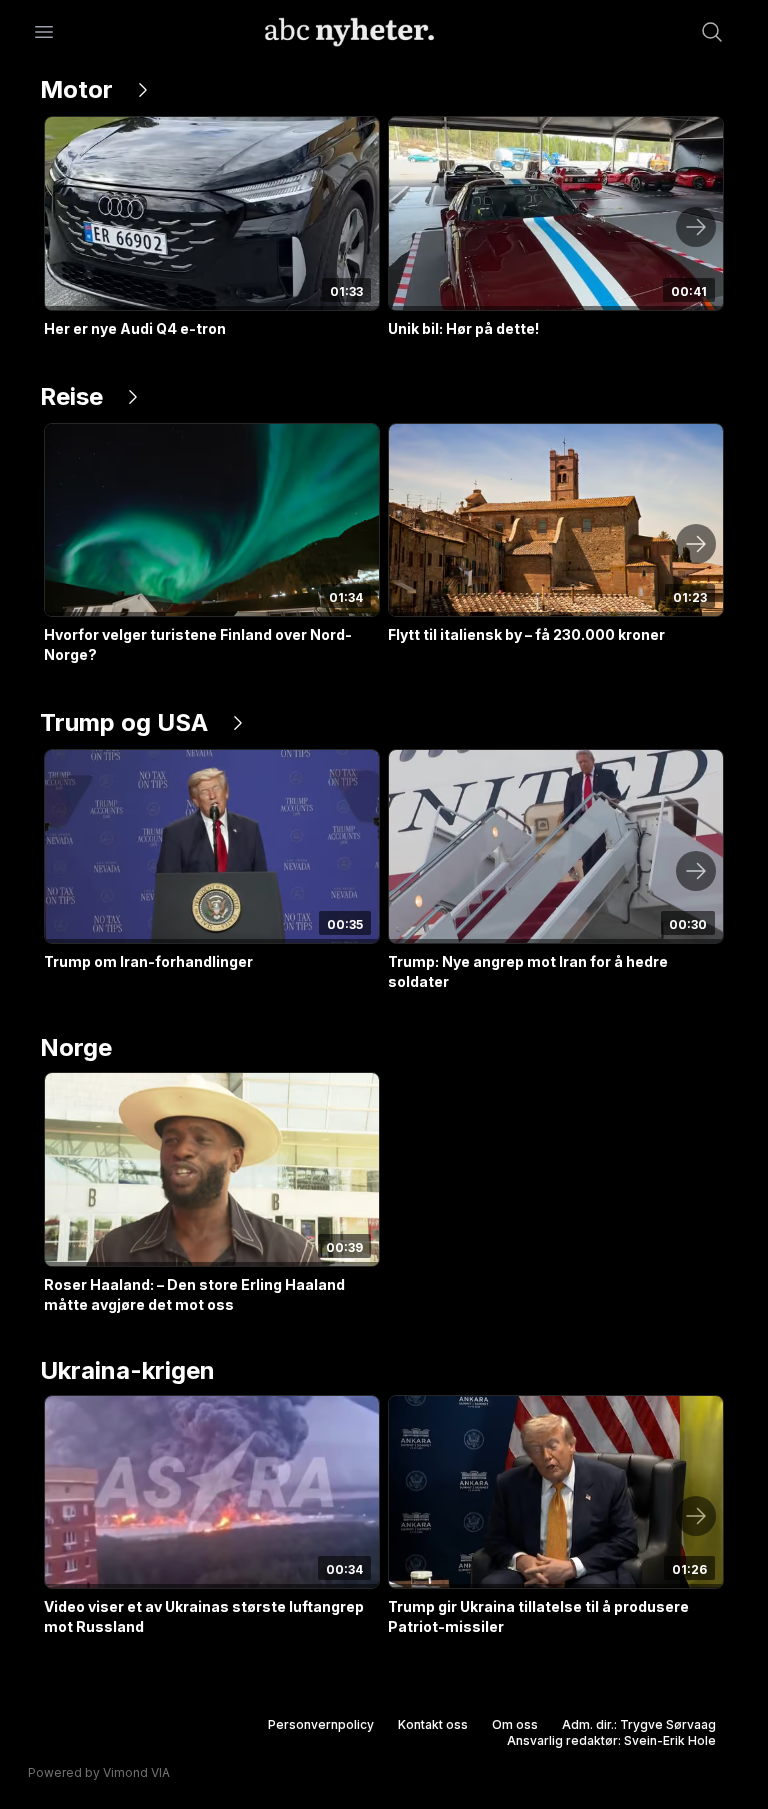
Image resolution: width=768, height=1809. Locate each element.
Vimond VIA (136, 1772)
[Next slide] (696, 227)
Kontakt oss (433, 1724)
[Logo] (349, 32)
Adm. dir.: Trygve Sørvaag (639, 1724)
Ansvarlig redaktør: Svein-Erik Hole (611, 1740)
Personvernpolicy (321, 1724)
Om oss (515, 1724)
